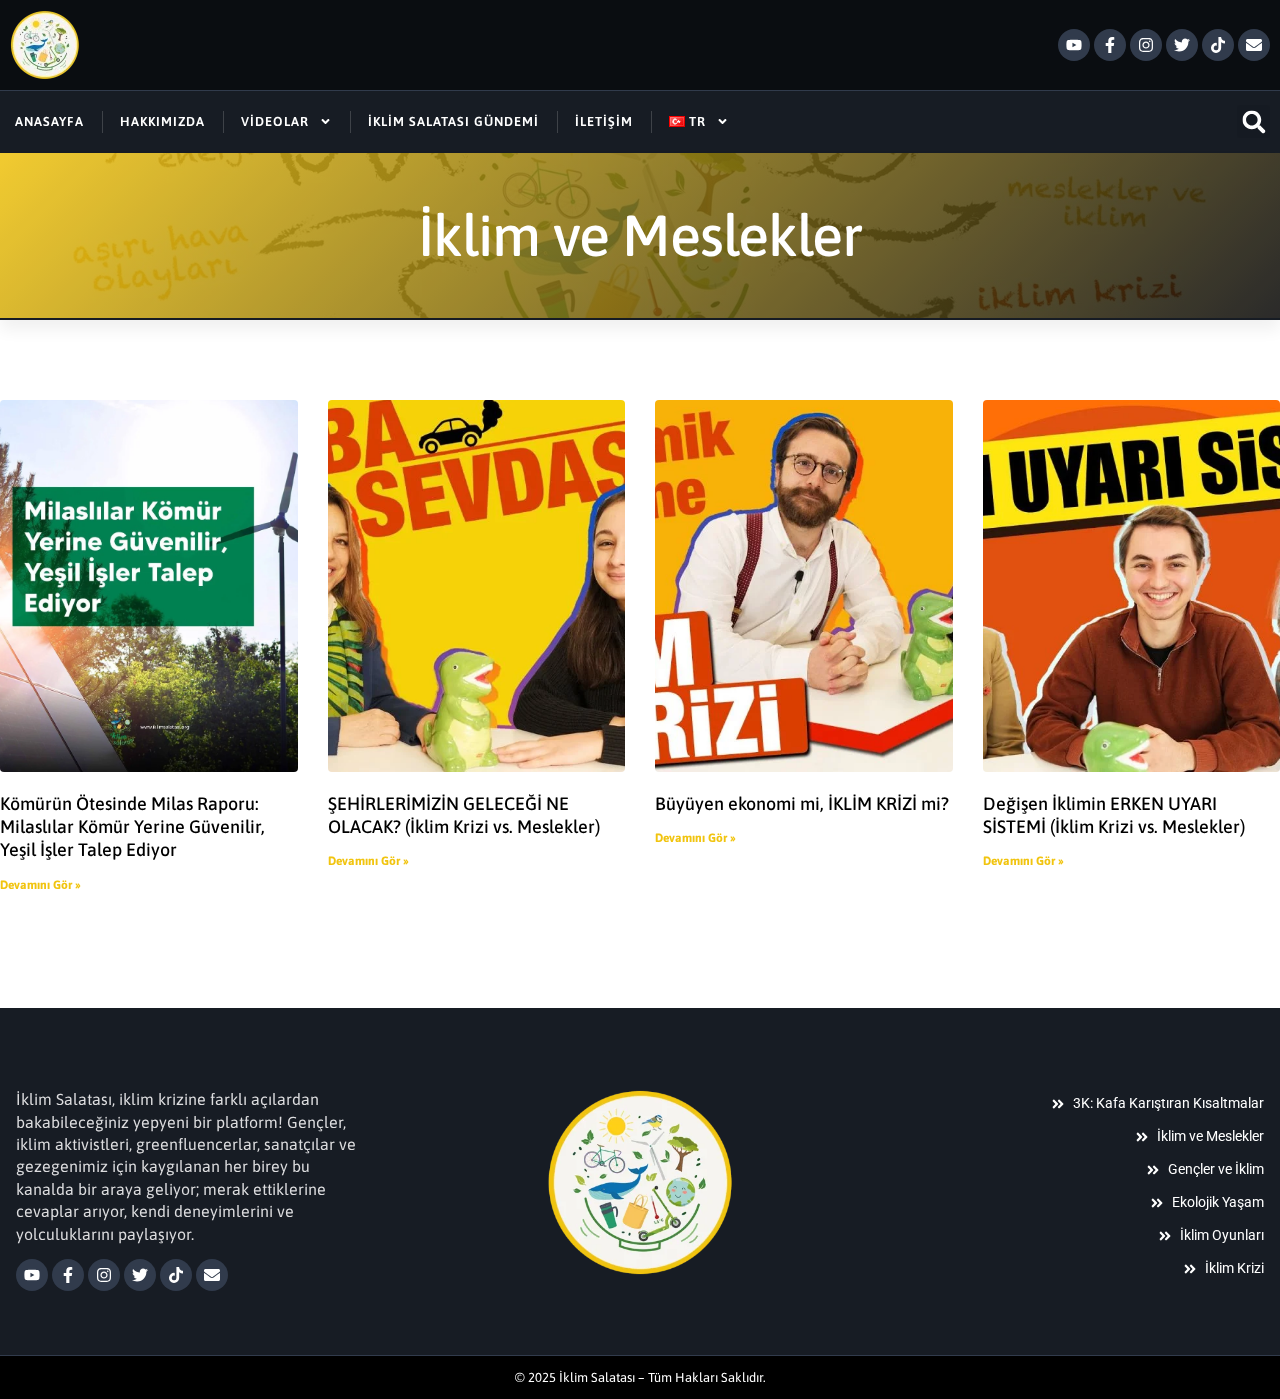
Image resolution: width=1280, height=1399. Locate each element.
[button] (1253, 121)
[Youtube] (1074, 45)
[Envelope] (1254, 45)
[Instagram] (1146, 45)
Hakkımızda (162, 121)
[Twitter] (1182, 45)
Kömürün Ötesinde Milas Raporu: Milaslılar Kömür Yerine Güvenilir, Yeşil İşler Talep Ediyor (132, 827)
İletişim (604, 121)
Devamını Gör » (40, 885)
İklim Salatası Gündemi (453, 121)
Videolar (275, 121)
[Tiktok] (1218, 45)
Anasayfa (49, 121)
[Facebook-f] (1110, 45)
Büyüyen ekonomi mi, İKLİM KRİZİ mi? (802, 803)
